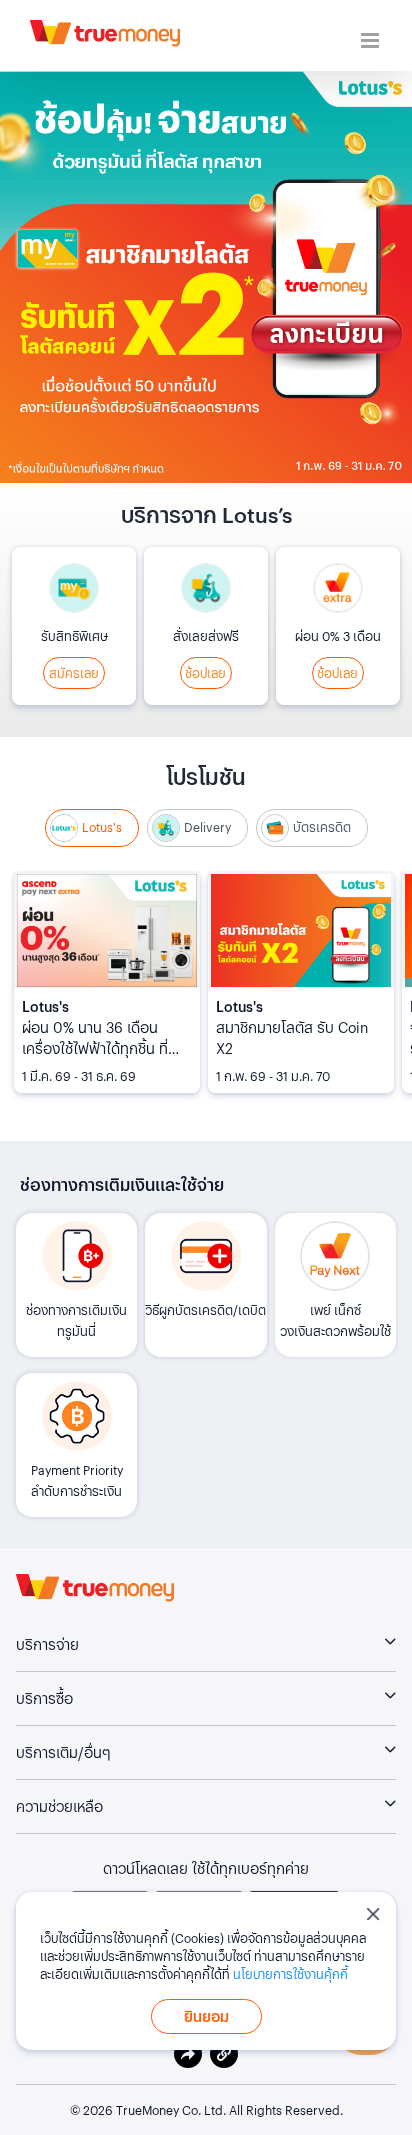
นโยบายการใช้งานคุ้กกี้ (290, 1973)
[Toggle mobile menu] (371, 40)
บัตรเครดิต (322, 827)
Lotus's (102, 827)
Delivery (207, 827)
